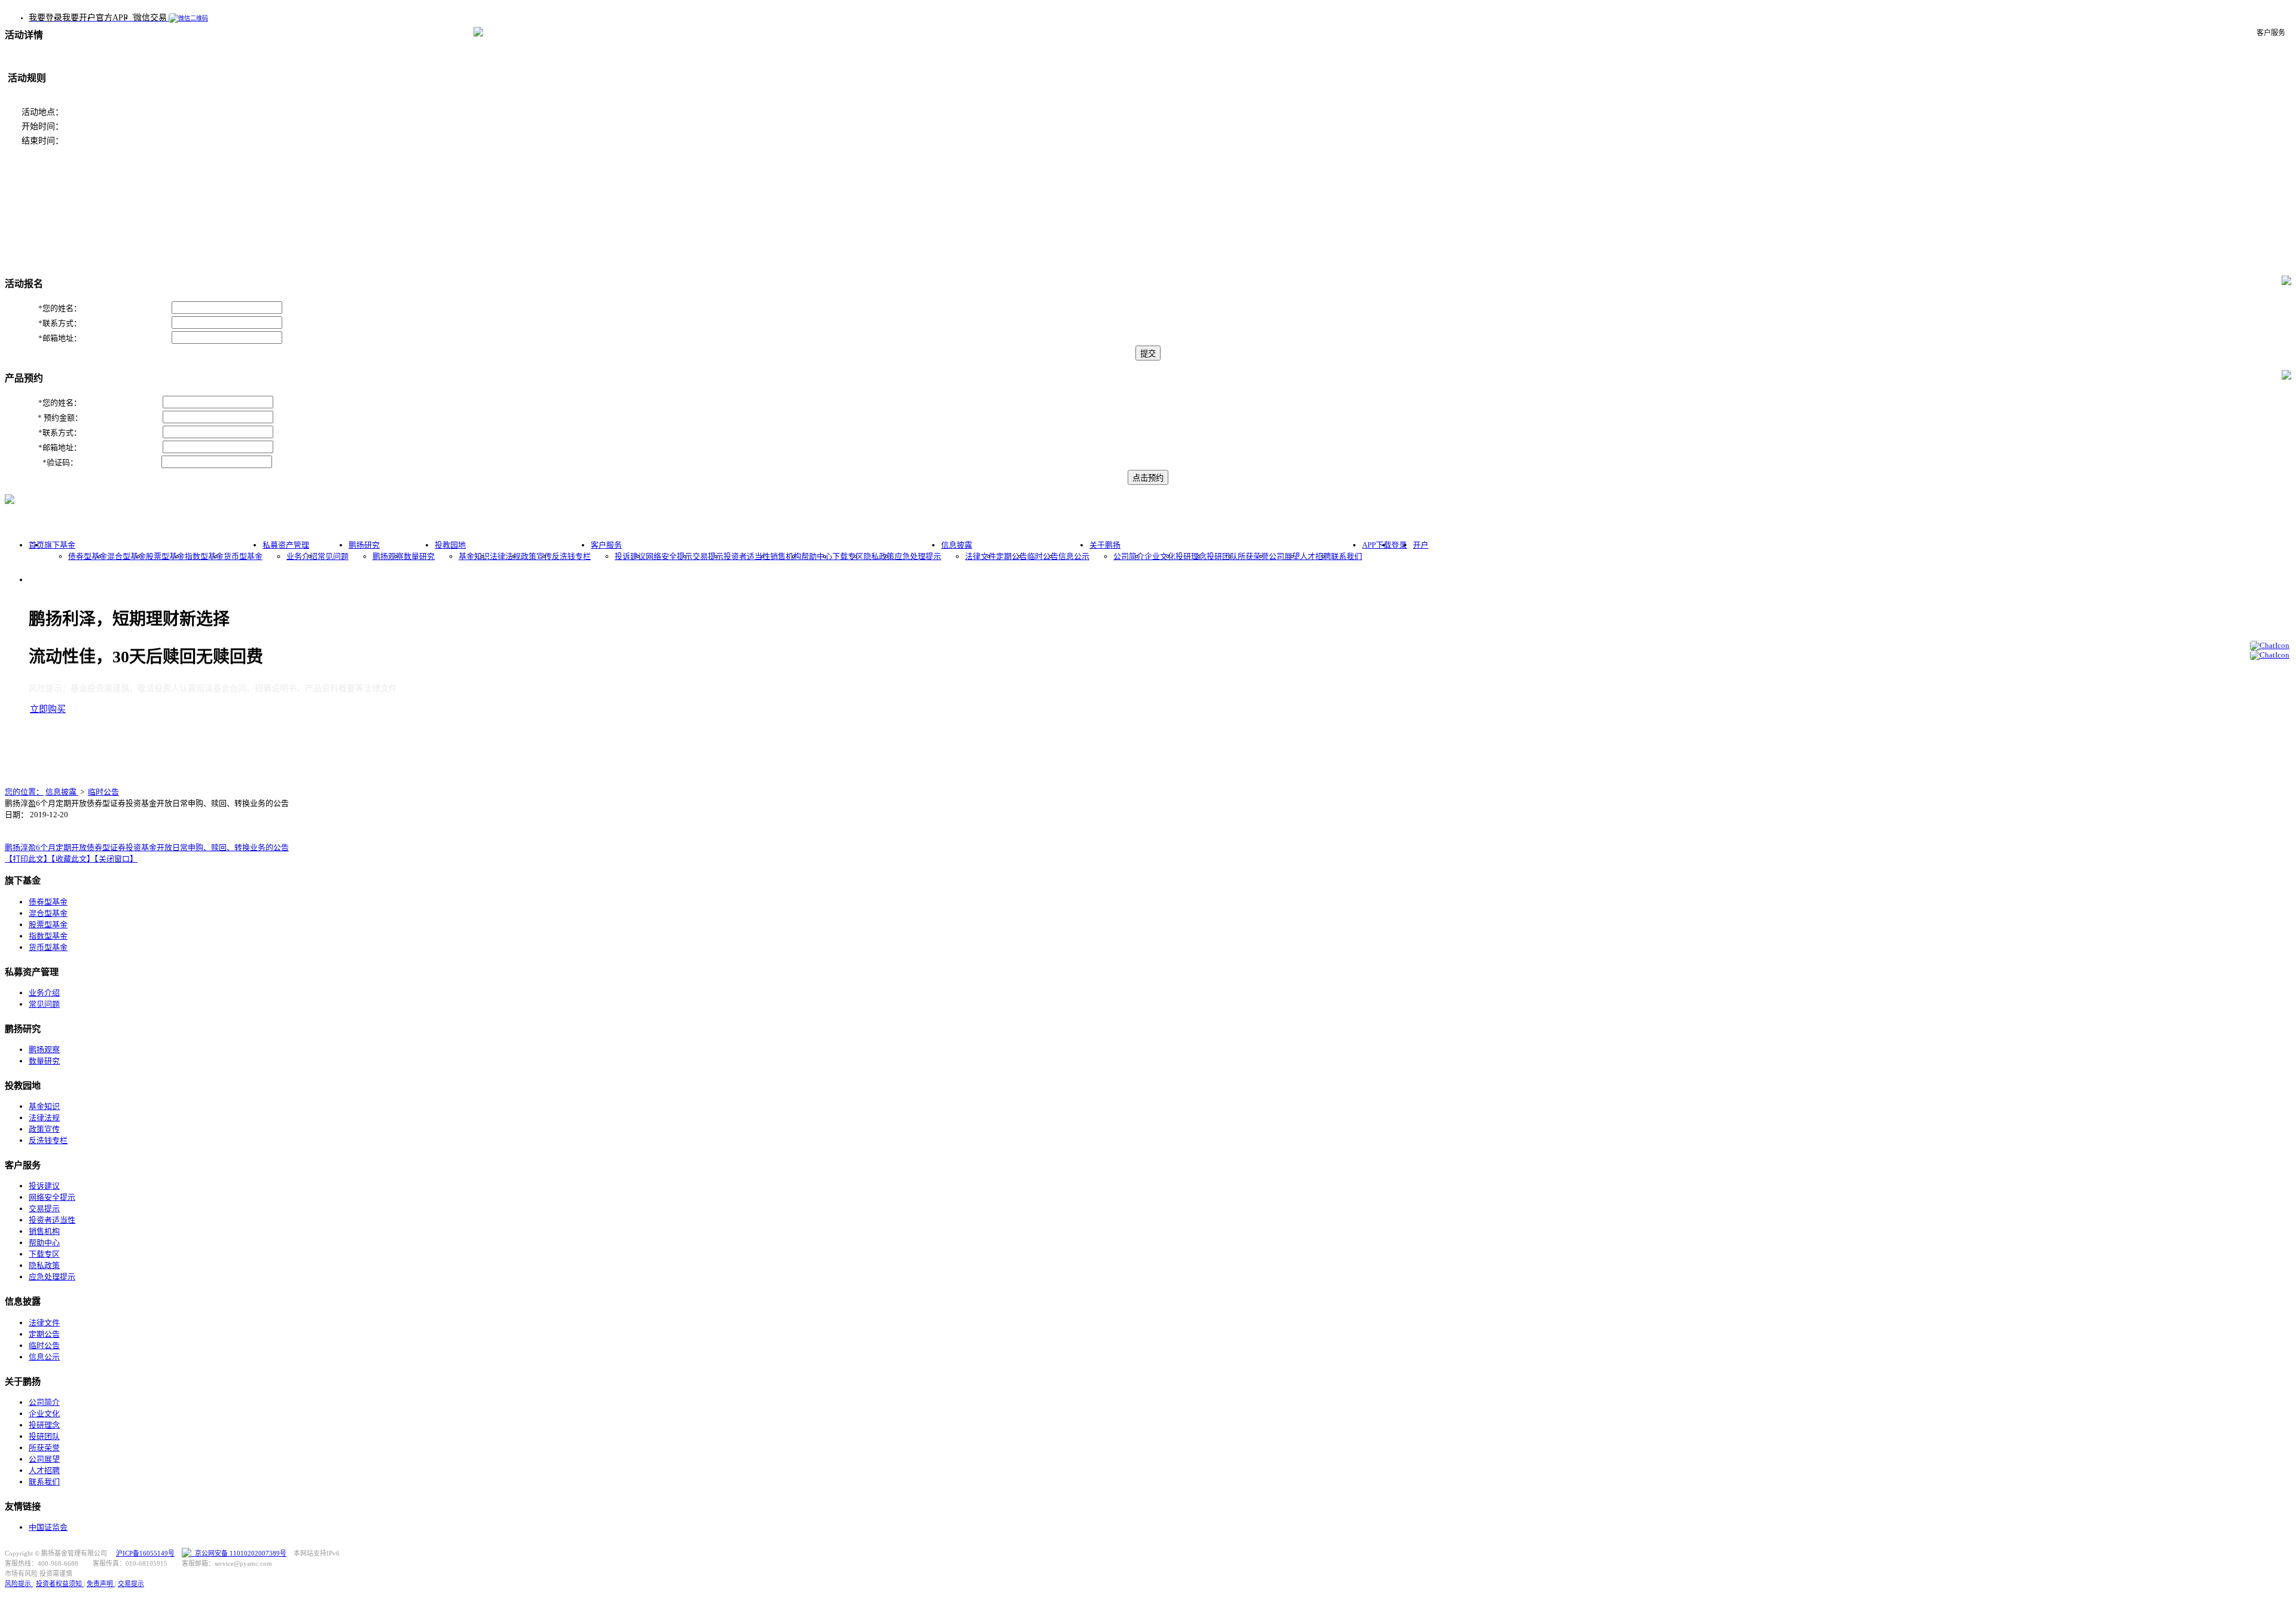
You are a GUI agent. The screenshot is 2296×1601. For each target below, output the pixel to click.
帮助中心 (817, 556)
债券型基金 (88, 556)
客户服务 (606, 545)
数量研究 (419, 556)
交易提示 (708, 556)
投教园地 (450, 545)
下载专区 (848, 556)
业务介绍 (302, 556)
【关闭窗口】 (116, 859)
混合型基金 (126, 556)
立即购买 (48, 709)
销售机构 (786, 556)
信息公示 (1074, 556)
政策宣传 (536, 556)
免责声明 (101, 1584)
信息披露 (957, 545)
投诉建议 (630, 556)
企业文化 (1160, 556)
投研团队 (1222, 556)
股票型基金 (165, 556)
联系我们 (1347, 556)
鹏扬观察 (388, 556)
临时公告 (1043, 556)
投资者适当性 (747, 556)
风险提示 (19, 1584)
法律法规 (505, 556)
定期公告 (1012, 556)
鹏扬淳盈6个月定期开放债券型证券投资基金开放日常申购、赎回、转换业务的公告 (147, 847)
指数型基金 (204, 556)
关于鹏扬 (1105, 545)
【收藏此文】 (73, 859)
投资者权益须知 (60, 1584)
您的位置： (24, 792)
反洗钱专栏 (571, 556)
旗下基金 (60, 545)
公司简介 (1129, 556)
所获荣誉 (1253, 556)
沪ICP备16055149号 (145, 1553)
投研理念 (1191, 556)
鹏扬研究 (364, 545)
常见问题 (333, 556)
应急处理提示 (918, 556)
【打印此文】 (28, 859)
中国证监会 (48, 1527)
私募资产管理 (286, 545)
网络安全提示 (669, 556)
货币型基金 (243, 556)
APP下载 (1377, 545)
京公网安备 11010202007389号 (239, 1553)
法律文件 (981, 556)
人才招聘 (1315, 556)
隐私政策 (879, 556)
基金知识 (474, 556)
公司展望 (1284, 556)
